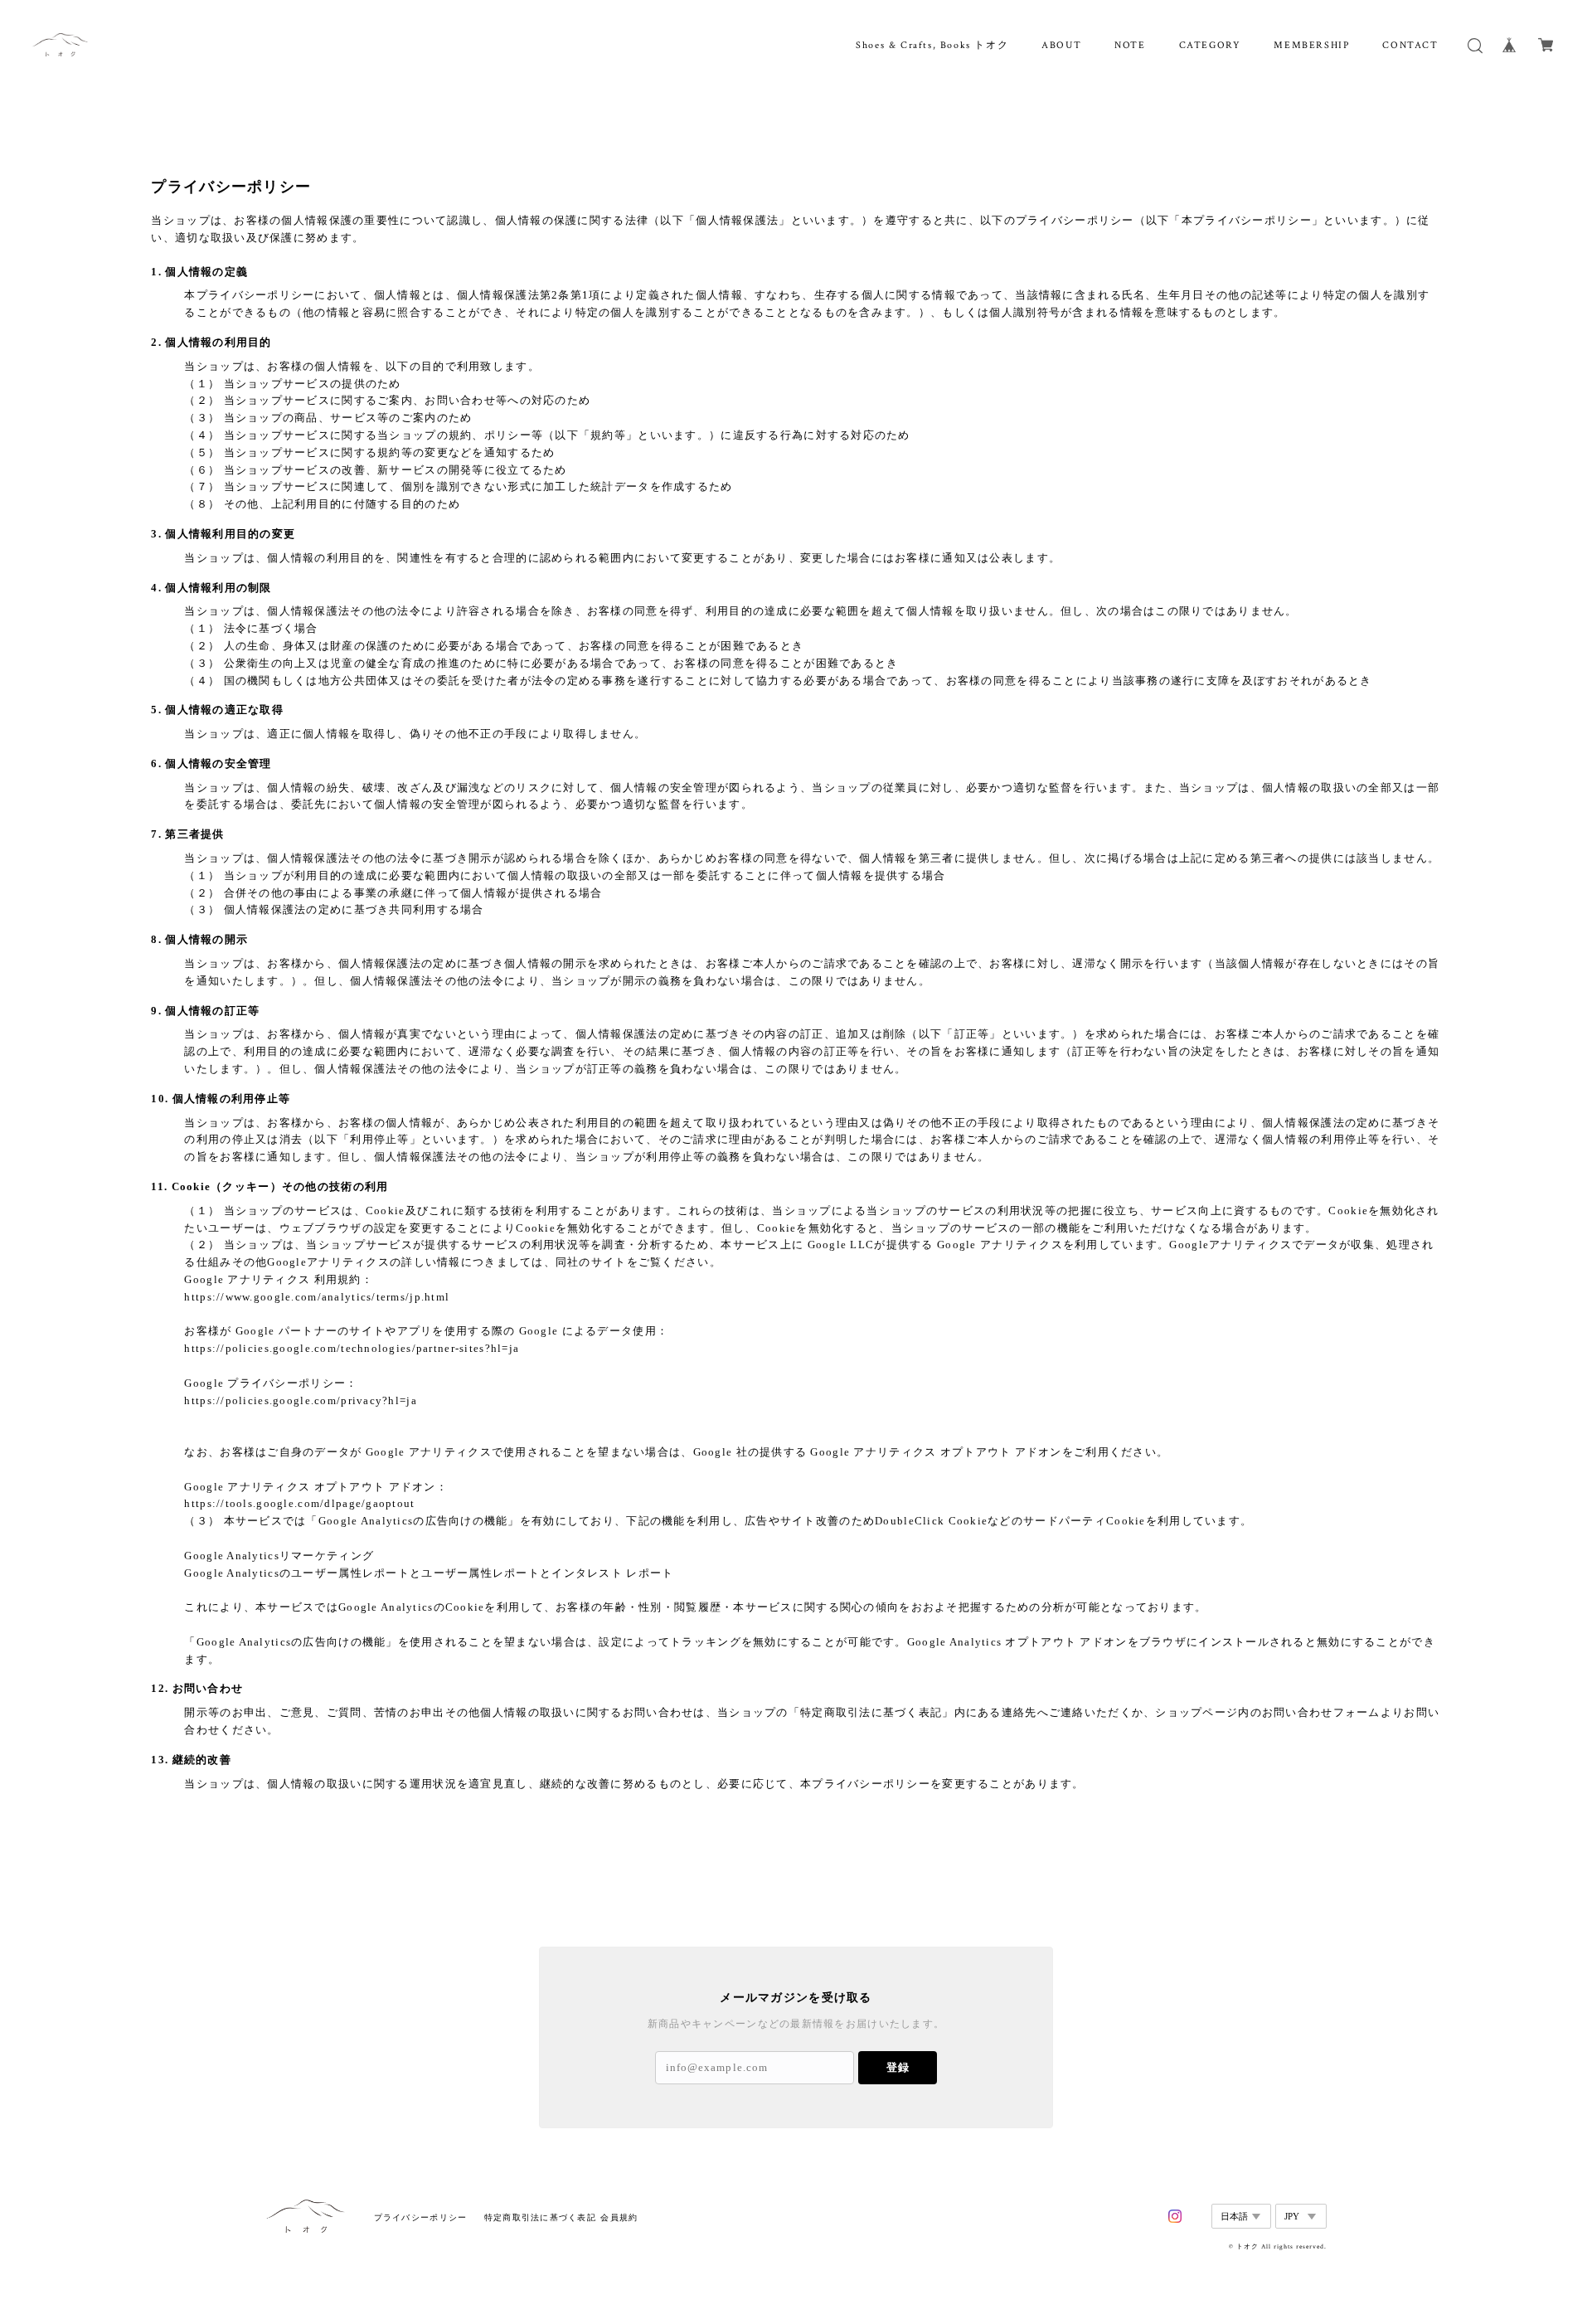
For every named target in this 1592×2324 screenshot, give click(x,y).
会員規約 (619, 2217)
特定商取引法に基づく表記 (540, 2217)
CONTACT (1410, 45)
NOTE (1130, 45)
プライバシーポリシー (421, 2217)
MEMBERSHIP (1311, 45)
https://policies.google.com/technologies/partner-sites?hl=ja (352, 1348)
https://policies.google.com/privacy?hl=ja (300, 1400)
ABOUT (1061, 45)
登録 (898, 2067)
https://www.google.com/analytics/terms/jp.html (317, 1297)
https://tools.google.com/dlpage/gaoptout (299, 1503)
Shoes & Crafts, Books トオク (932, 45)
